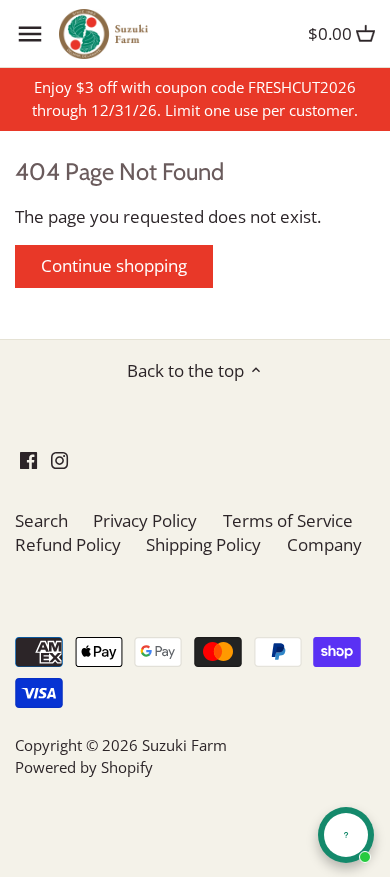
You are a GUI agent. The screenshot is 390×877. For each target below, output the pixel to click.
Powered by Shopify (84, 767)
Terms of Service (288, 520)
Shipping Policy (203, 544)
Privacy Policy (145, 520)
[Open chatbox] (346, 835)
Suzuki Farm (184, 745)
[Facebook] (28, 459)
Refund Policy (68, 544)
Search (41, 520)
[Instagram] (59, 459)
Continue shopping (114, 265)
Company (324, 544)
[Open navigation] (30, 34)
